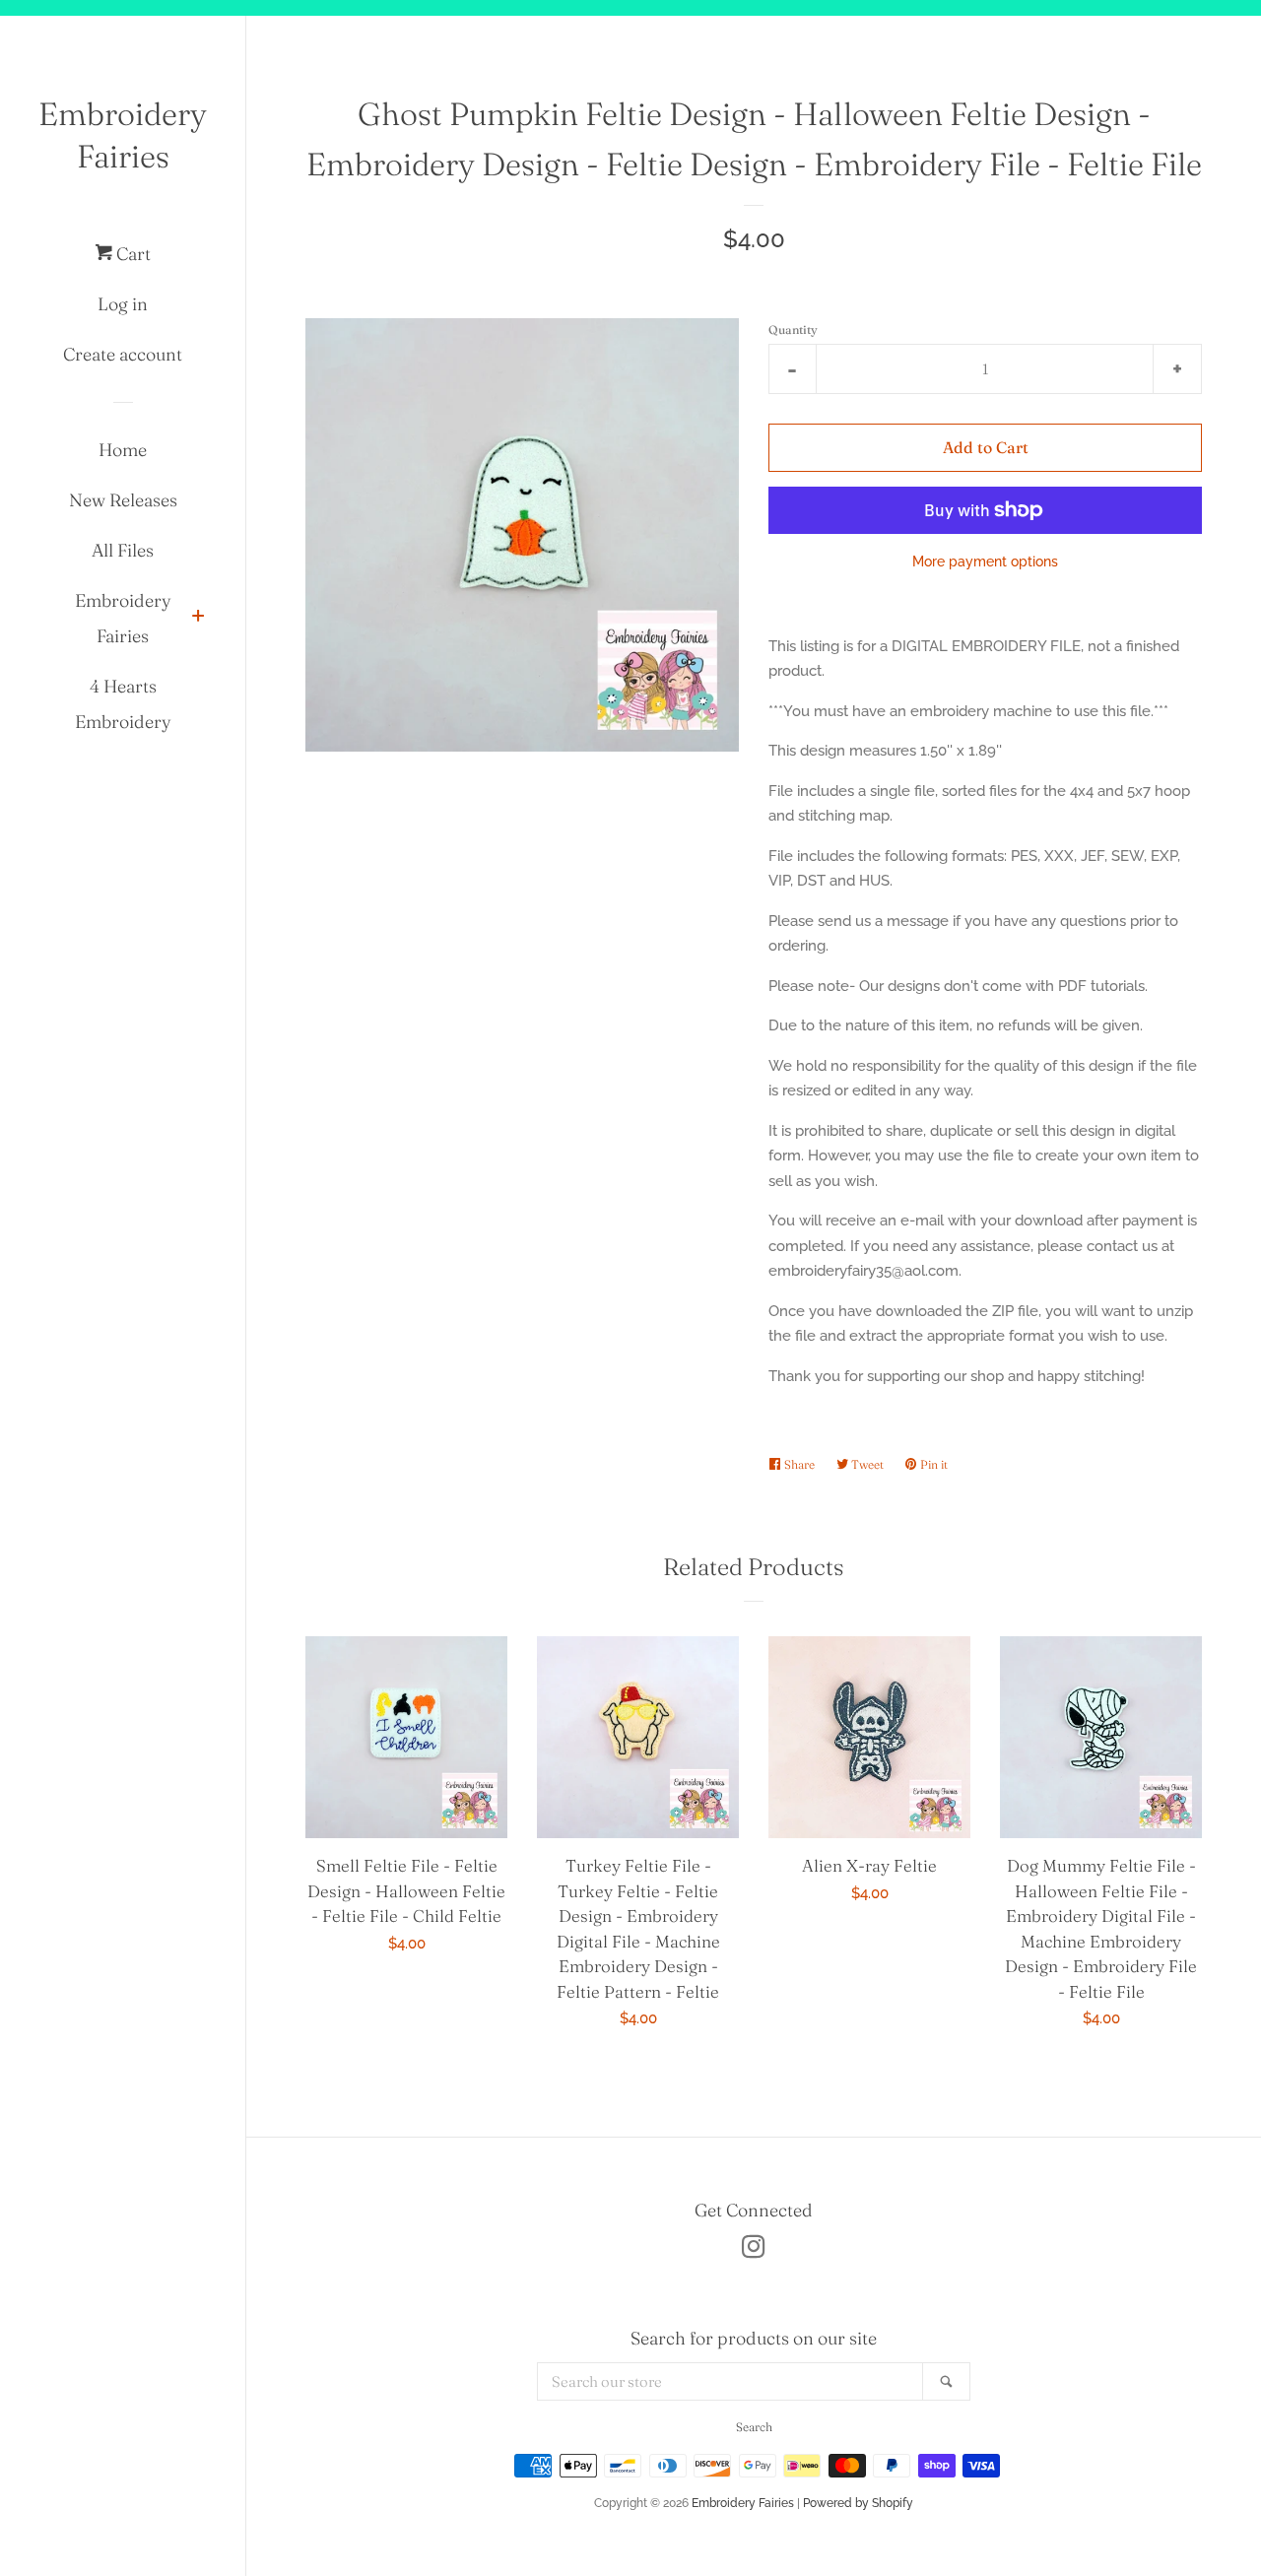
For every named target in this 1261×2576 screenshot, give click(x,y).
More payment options (985, 561)
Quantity (793, 330)
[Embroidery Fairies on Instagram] (754, 2251)
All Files (123, 550)
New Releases (123, 500)
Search (754, 2427)
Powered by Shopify (858, 2503)
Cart (132, 254)
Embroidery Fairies (123, 135)
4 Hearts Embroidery (123, 704)
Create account (123, 354)
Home (123, 450)
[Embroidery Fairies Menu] (198, 618)
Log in (123, 304)
